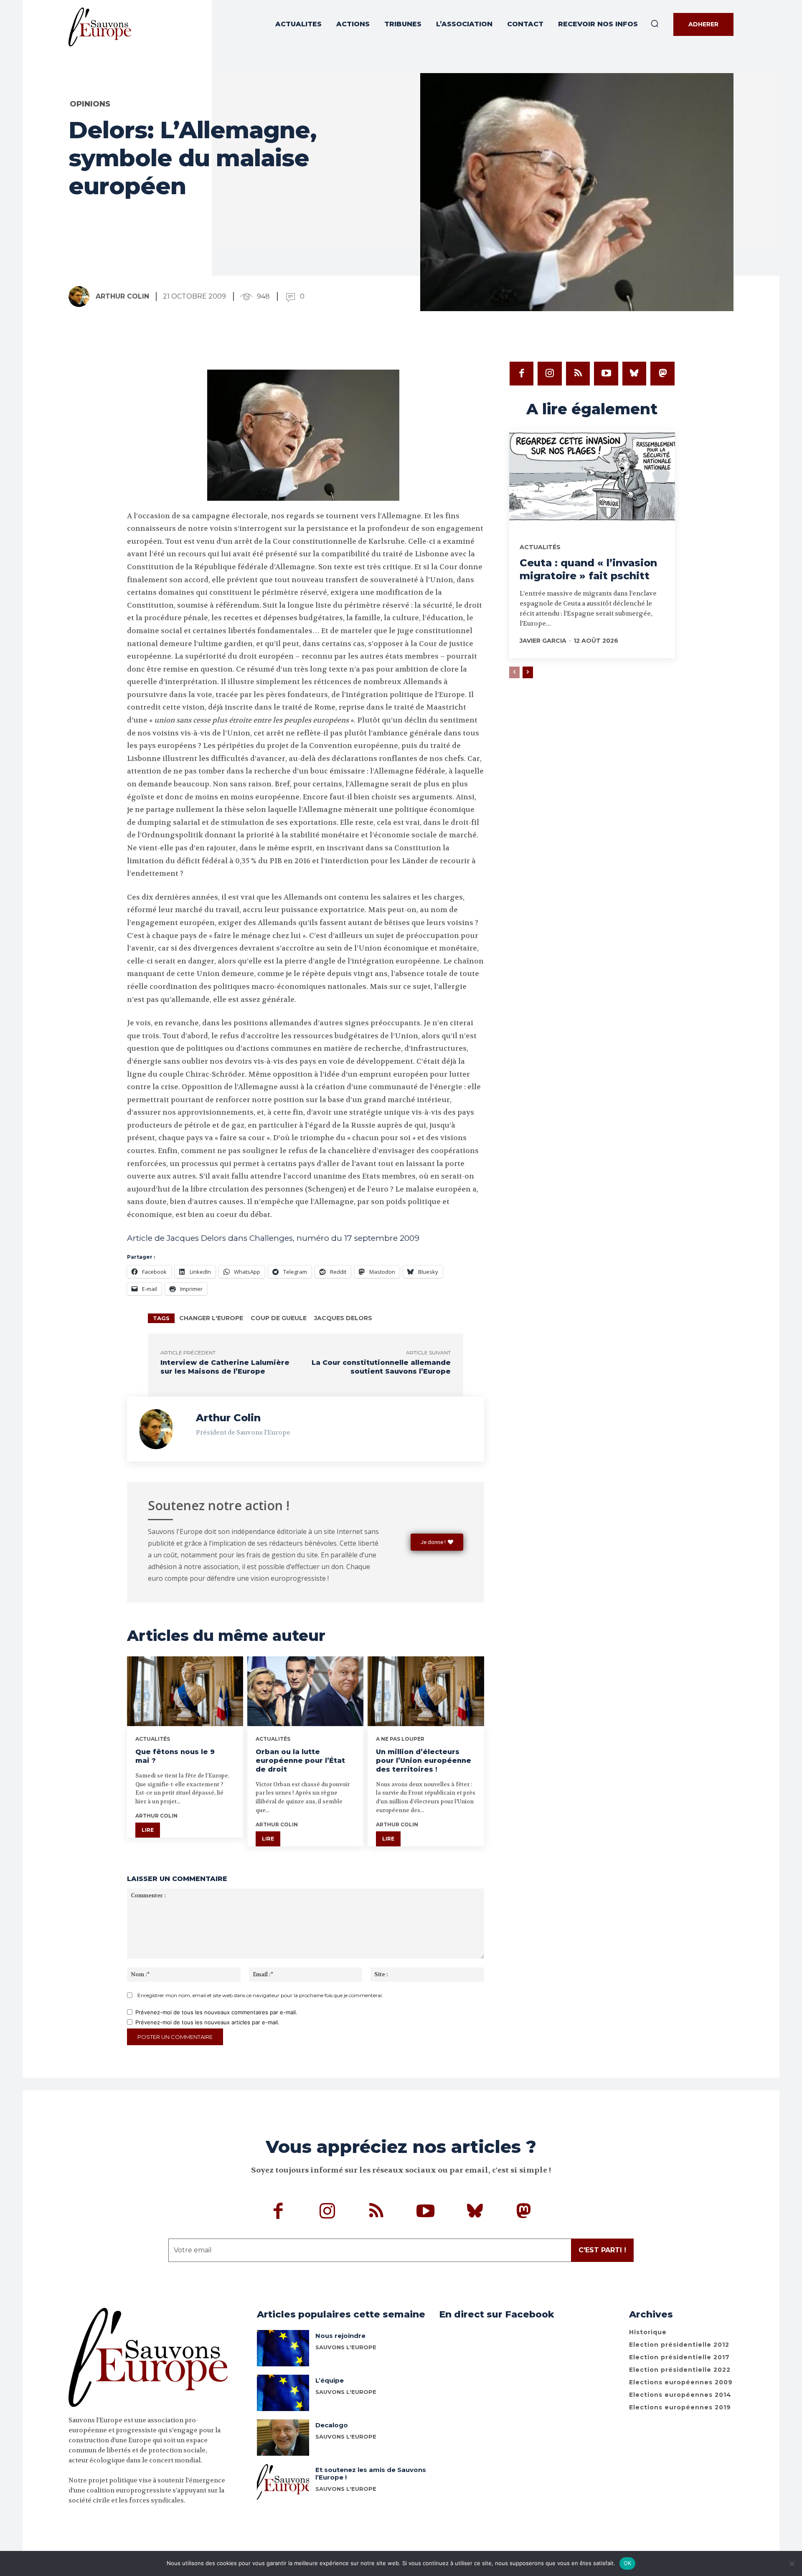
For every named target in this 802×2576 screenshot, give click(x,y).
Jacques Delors (343, 1318)
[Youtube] (606, 374)
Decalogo (332, 2425)
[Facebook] (522, 374)
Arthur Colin (122, 296)
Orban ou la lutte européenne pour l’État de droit (300, 1761)
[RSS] (578, 374)
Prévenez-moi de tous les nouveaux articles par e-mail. (207, 2022)
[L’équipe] (283, 2393)
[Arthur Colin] (81, 297)
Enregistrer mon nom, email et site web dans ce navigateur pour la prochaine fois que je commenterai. (260, 1995)
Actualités (153, 1739)
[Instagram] (550, 374)
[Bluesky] (634, 374)
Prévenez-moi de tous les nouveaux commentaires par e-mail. (216, 2012)
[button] (655, 23)
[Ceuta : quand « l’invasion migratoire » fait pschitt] (592, 479)
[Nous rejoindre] (283, 2348)
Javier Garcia (543, 641)
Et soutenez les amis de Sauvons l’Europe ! (371, 2473)
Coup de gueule (279, 1318)
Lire (148, 1830)
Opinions (90, 104)
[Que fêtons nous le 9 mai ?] (185, 1691)
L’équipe (330, 2380)
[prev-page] (514, 672)
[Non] (792, 2563)
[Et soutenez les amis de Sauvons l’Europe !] (283, 2482)
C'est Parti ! (602, 2250)
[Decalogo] (283, 2438)
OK (628, 2563)
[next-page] (528, 672)
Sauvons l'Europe (346, 2437)
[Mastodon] (662, 374)
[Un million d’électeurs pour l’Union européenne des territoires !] (426, 1691)
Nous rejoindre (340, 2336)
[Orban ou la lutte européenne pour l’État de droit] (305, 1691)
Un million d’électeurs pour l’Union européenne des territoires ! (424, 1761)
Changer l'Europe (211, 1318)
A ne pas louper (400, 1739)
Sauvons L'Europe (346, 2347)
